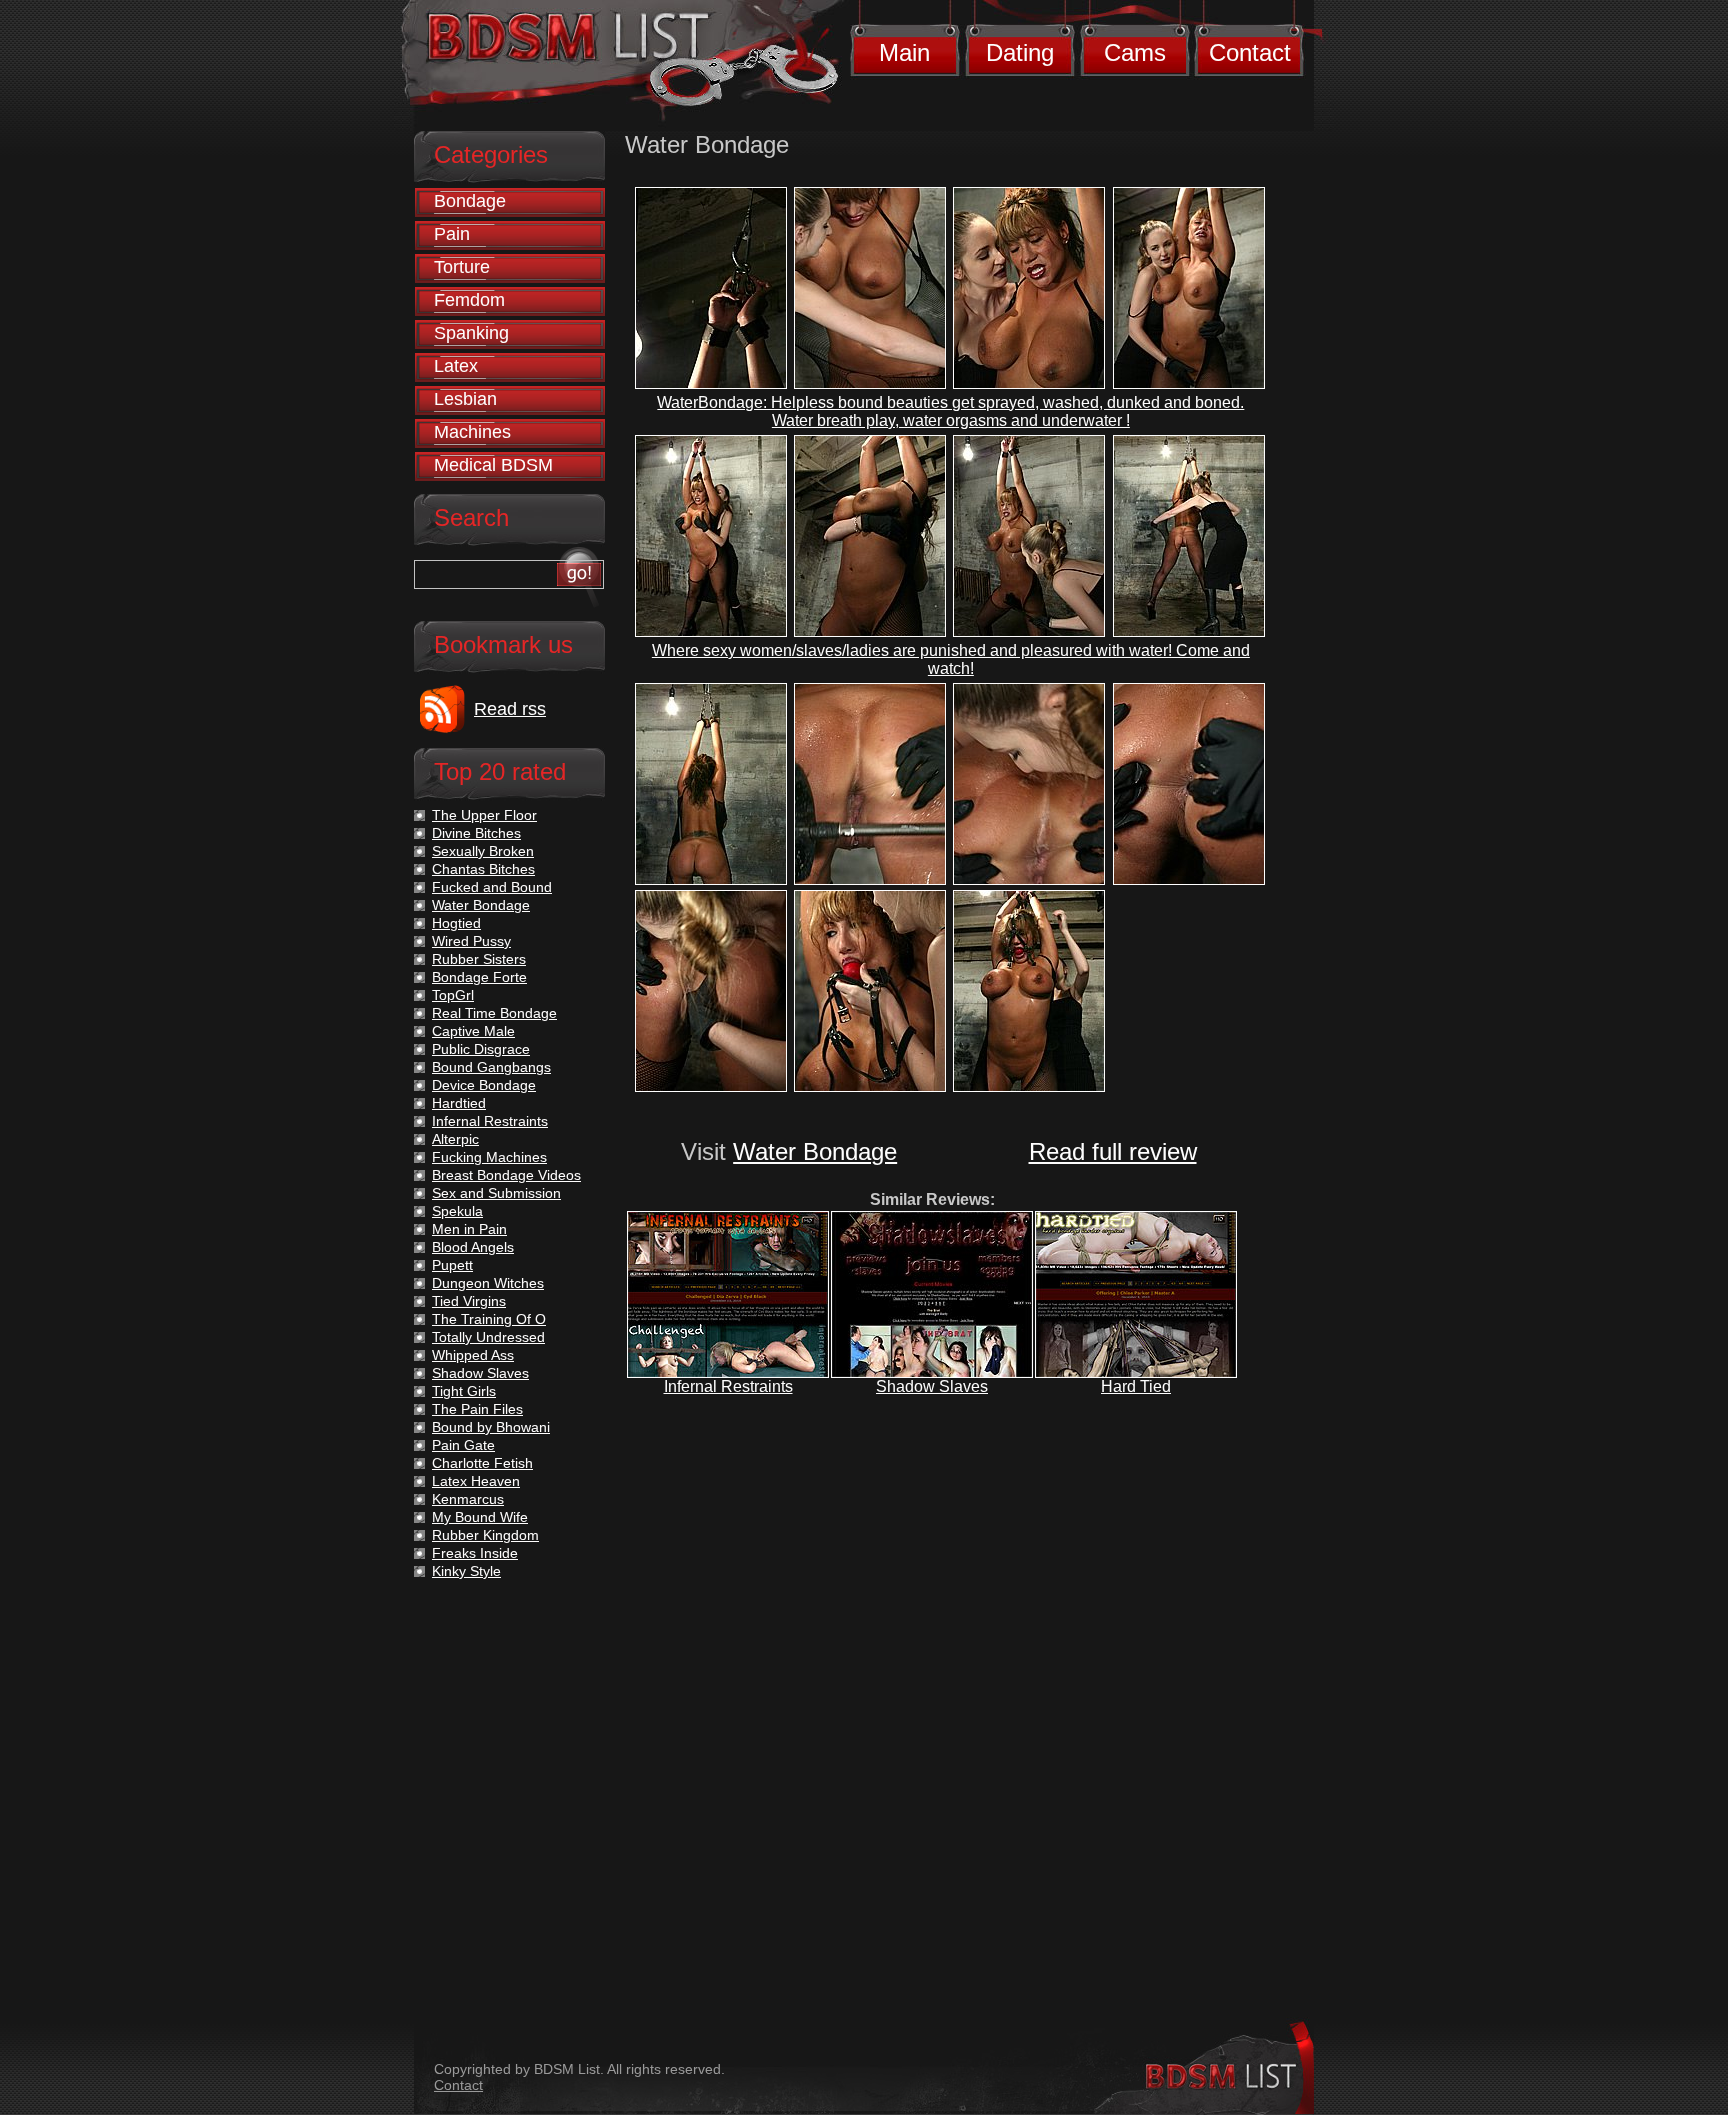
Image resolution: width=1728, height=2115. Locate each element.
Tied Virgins (469, 1301)
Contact (1250, 52)
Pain (452, 234)
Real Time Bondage (494, 1013)
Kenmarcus (468, 1499)
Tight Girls (464, 1391)
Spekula (457, 1211)
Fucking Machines (489, 1157)
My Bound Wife (480, 1517)
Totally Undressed (488, 1337)
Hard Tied (1136, 1386)
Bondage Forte (479, 977)
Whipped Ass (473, 1355)
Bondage (470, 201)
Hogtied (456, 923)
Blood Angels (473, 1247)
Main (904, 52)
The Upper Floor (484, 815)
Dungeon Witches (488, 1283)
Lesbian (465, 399)
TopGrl (453, 995)
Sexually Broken (483, 851)
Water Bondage (815, 1151)
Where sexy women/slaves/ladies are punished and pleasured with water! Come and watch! (951, 659)
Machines (472, 432)
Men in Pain (469, 1229)
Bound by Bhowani (491, 1427)
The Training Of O (489, 1319)
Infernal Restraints (728, 1386)
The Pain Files (477, 1409)
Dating (1020, 52)
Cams (1135, 52)
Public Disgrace (481, 1049)
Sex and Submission (496, 1193)
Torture (462, 267)
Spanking (471, 333)
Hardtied (459, 1103)
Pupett (452, 1265)
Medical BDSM (493, 465)
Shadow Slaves (932, 1386)
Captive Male (473, 1031)
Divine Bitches (476, 833)
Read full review (1113, 1151)
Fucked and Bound (492, 887)
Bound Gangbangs (491, 1067)
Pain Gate (463, 1445)
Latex (456, 366)
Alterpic (455, 1139)
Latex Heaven (476, 1481)
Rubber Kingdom (485, 1535)
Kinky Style (466, 1571)
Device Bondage (484, 1085)
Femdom (469, 300)
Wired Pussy (471, 941)
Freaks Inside (475, 1553)
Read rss (510, 709)
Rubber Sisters (479, 959)
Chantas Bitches (483, 869)
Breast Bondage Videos (506, 1175)
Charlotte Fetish (482, 1463)
